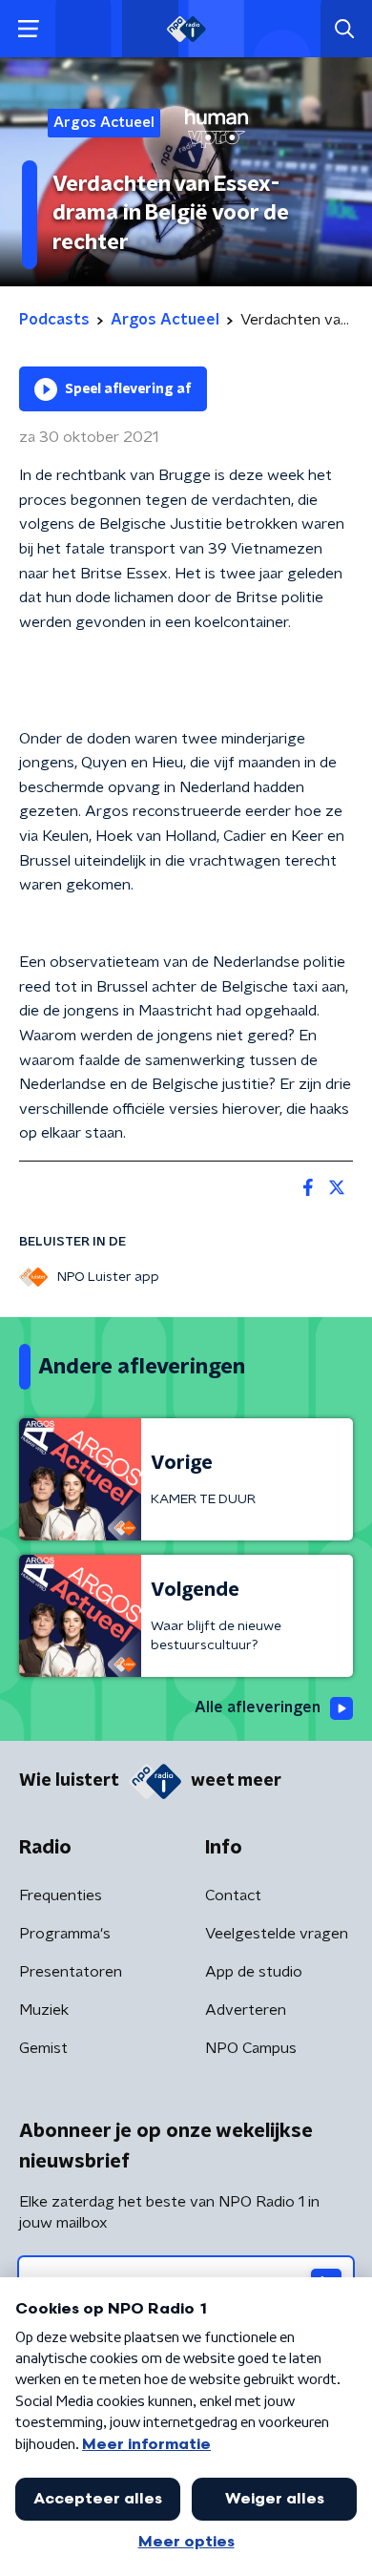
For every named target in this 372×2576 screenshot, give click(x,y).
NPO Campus (251, 2048)
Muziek (44, 2010)
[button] (28, 29)
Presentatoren (71, 1972)
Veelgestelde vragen (277, 1934)
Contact (233, 1895)
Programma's (65, 1934)
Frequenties (61, 1895)
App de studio (254, 1972)
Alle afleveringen (258, 1707)
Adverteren (246, 2010)
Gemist (43, 2048)
